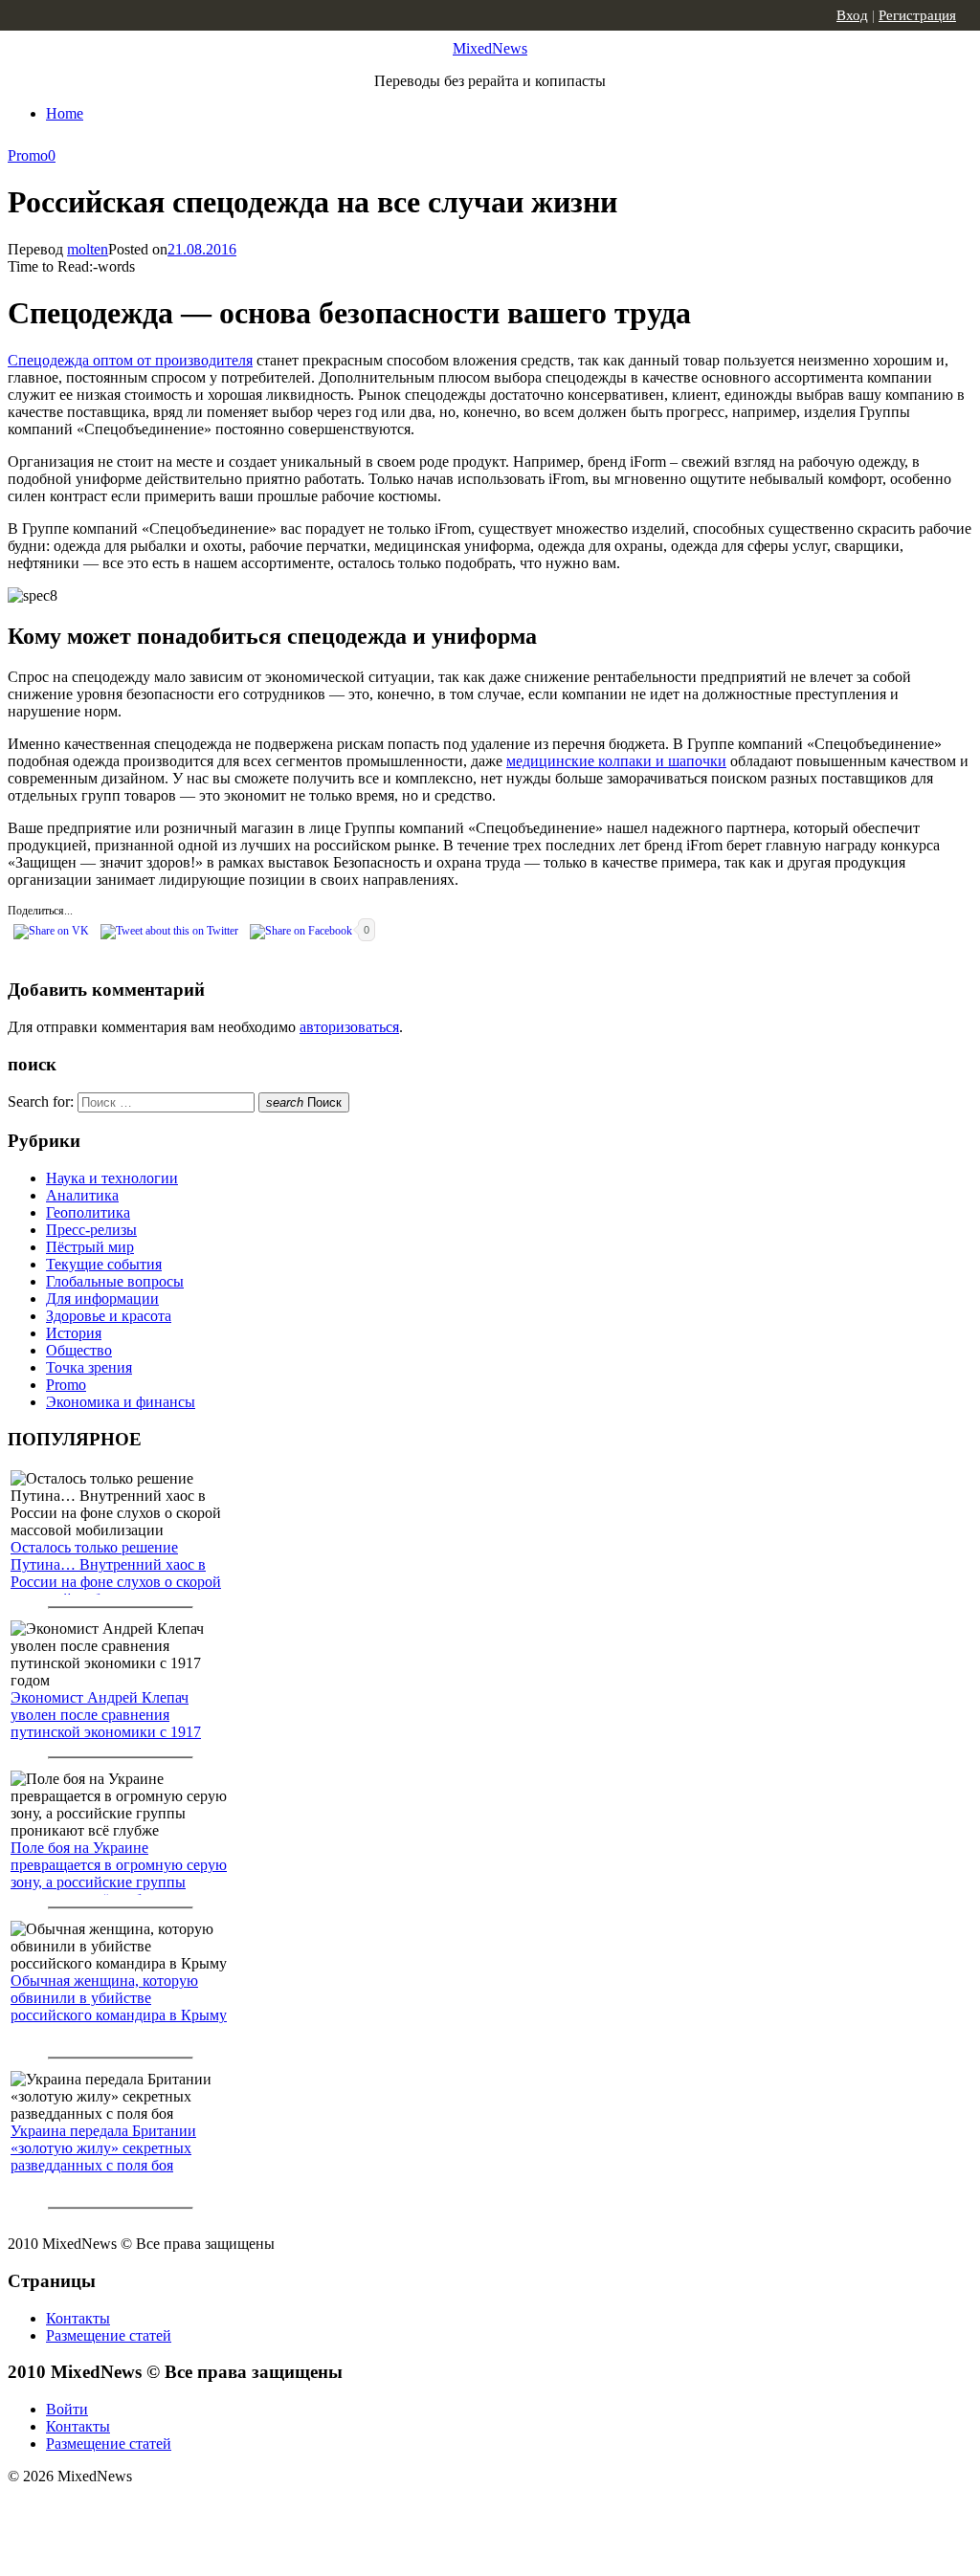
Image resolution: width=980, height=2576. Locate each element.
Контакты (78, 2318)
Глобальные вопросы (115, 1281)
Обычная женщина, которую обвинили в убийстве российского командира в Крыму (119, 1998)
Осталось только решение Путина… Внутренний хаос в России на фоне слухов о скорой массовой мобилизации (116, 1573)
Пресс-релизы (91, 1230)
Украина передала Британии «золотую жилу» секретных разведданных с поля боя (103, 2148)
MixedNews (490, 48)
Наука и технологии (112, 1178)
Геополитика (88, 1212)
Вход (852, 15)
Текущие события (104, 1264)
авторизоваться (349, 1027)
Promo (28, 155)
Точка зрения (89, 1367)
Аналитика (82, 1195)
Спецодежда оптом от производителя (130, 360)
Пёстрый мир (90, 1247)
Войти (67, 2409)
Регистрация (917, 15)
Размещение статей (109, 2335)
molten (88, 249)
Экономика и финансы (121, 1402)
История (74, 1333)
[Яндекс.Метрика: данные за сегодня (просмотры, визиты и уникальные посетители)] (158, 2510)
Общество (79, 1350)
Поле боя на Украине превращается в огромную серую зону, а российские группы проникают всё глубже (119, 1873)
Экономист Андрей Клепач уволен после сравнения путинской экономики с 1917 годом (106, 1723)
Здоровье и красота (109, 1316)
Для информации (102, 1299)
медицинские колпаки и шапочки (616, 761)
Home (65, 113)
